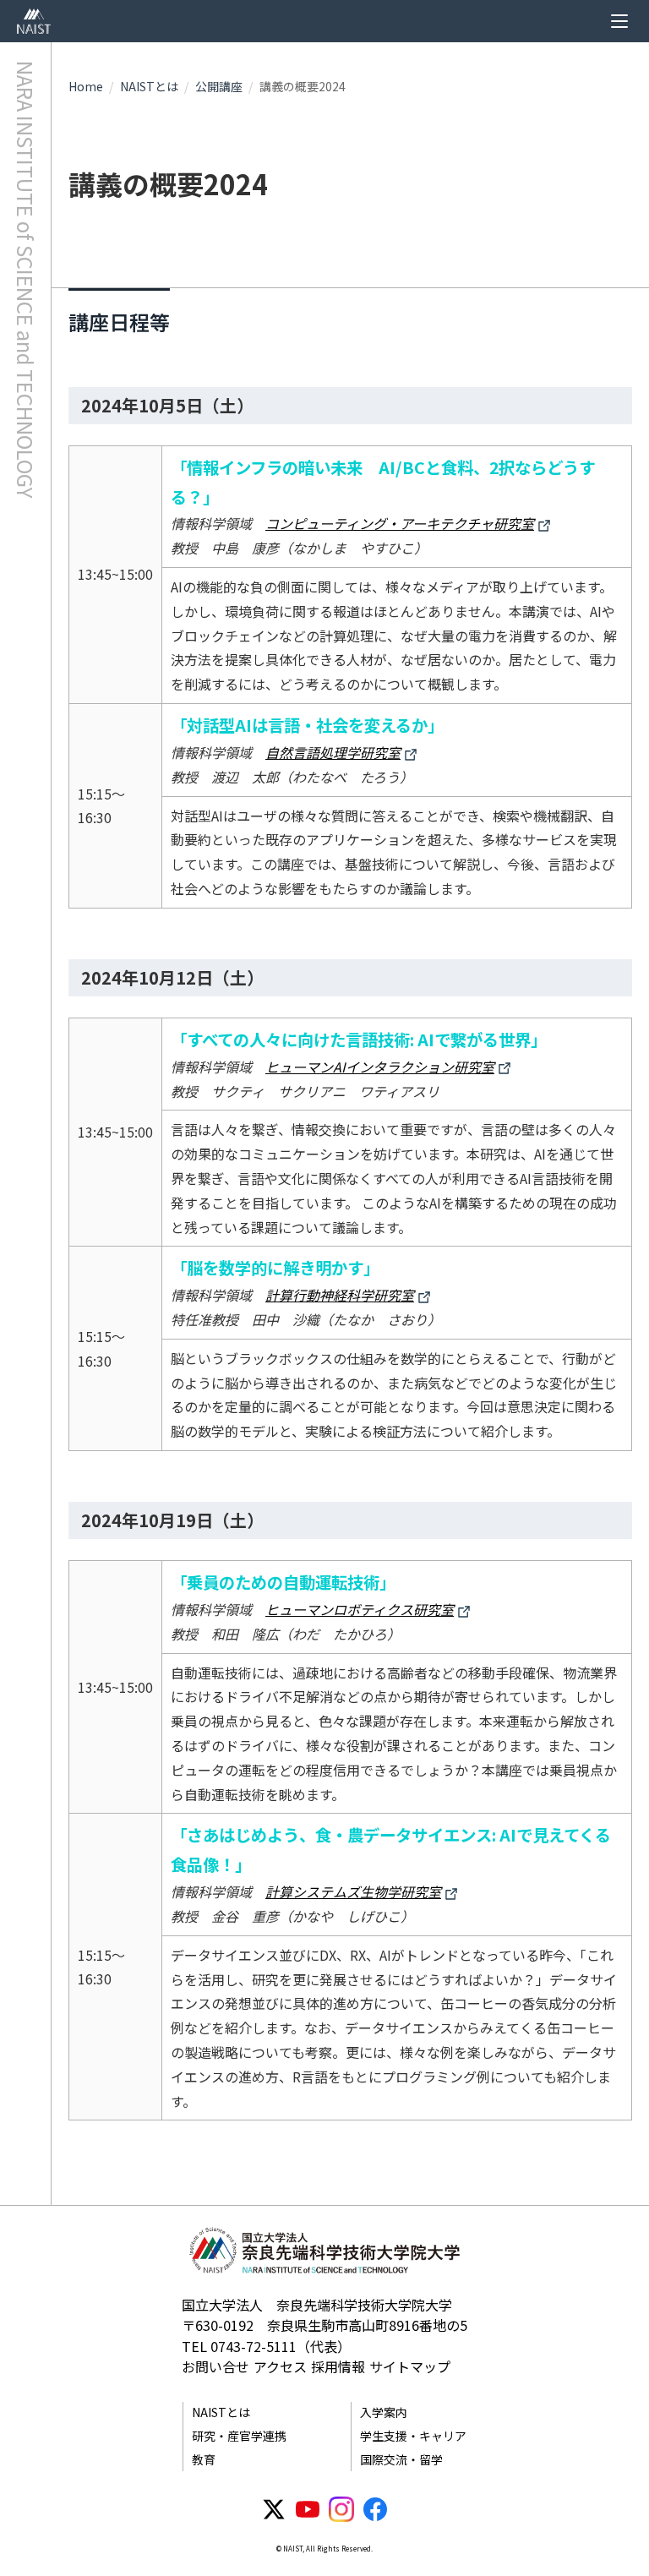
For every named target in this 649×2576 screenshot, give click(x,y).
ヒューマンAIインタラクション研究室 (380, 1067)
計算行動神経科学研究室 (340, 1295)
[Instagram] (341, 2509)
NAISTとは (149, 86)
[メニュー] (619, 21)
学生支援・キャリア (413, 2436)
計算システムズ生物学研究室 (353, 1891)
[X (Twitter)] (274, 2509)
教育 (204, 2459)
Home (86, 86)
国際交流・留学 (401, 2459)
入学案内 (384, 2412)
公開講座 (219, 86)
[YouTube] (308, 2509)
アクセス (280, 2366)
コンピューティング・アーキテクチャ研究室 (400, 523)
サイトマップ (410, 2366)
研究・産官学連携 (239, 2436)
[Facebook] (375, 2509)
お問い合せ (215, 2366)
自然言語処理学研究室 (333, 752)
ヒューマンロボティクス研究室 (360, 1609)
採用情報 (338, 2366)
